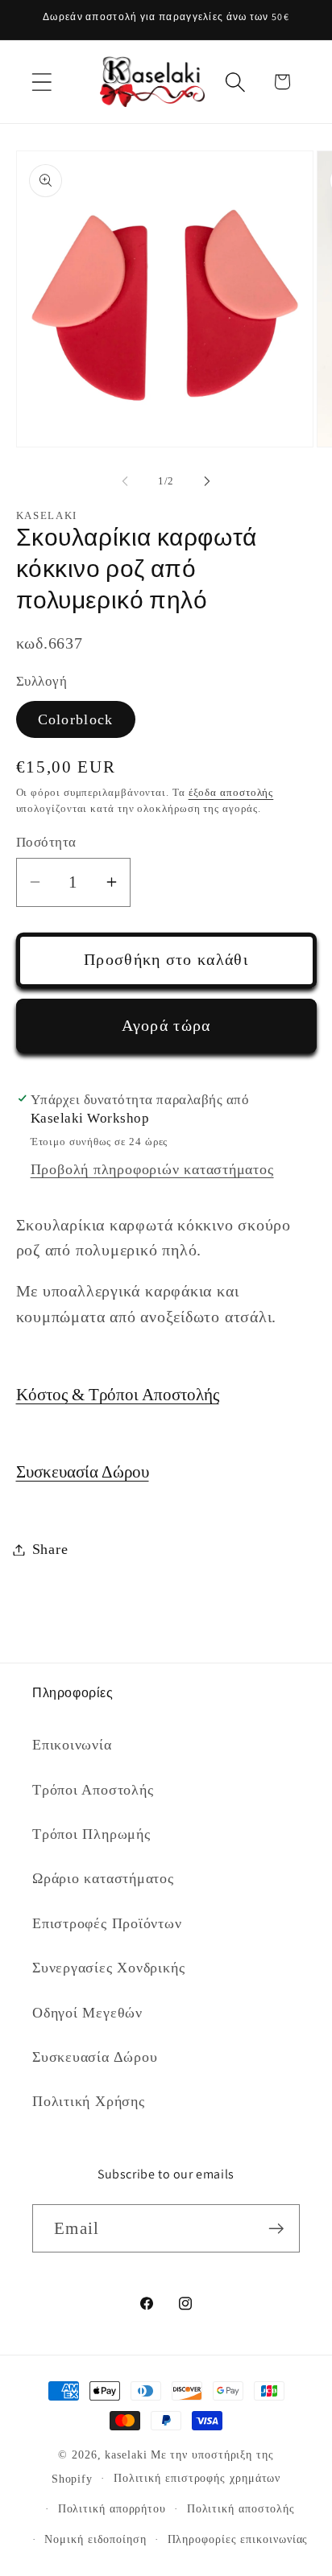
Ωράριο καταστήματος (103, 1878)
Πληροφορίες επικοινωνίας (238, 2539)
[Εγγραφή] (276, 2229)
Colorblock (76, 719)
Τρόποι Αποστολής (93, 1790)
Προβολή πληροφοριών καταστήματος (152, 1169)
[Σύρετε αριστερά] (125, 481)
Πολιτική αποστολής (241, 2508)
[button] (41, 82)
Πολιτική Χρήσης (89, 2101)
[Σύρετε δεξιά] (207, 481)
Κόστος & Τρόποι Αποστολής (118, 1394)
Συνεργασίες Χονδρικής (108, 1968)
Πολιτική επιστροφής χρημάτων (197, 2478)
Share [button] (50, 1549)
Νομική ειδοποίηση (95, 2539)
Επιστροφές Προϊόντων (107, 1923)
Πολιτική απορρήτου (112, 2508)
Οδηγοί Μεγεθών (87, 2013)
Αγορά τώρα (166, 1026)
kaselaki (126, 2454)
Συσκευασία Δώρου (83, 1471)
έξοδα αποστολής (231, 792)
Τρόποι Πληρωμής (91, 1834)
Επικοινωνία (72, 1745)
